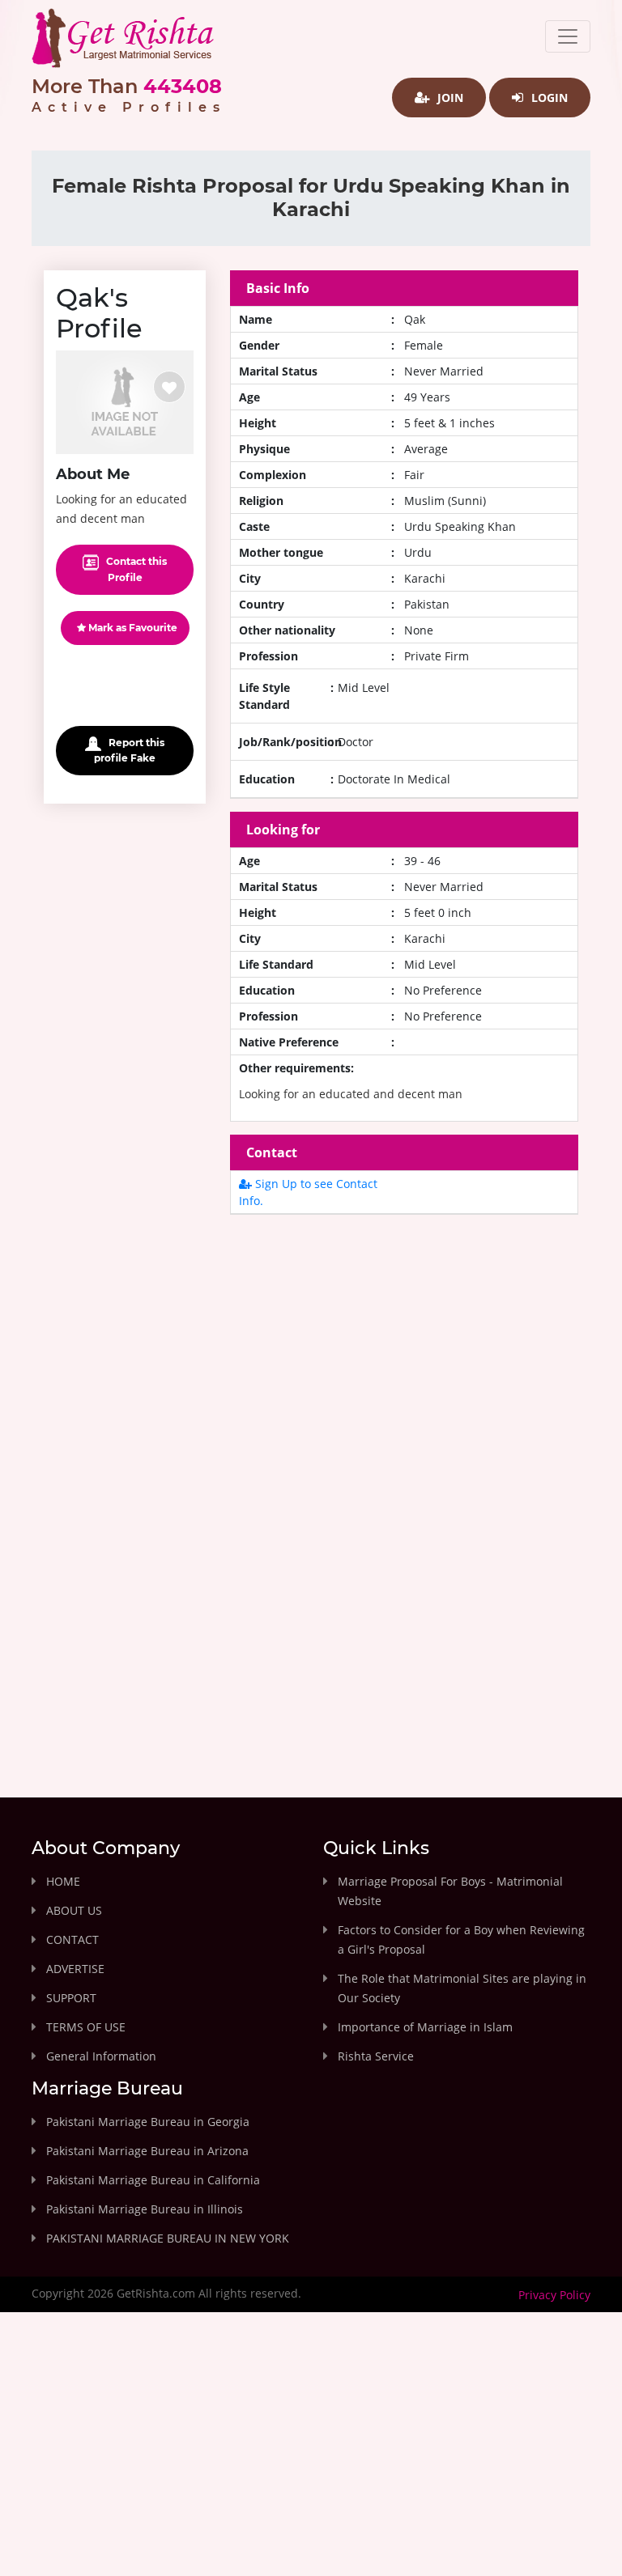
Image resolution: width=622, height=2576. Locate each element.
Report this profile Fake (129, 750)
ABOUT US (74, 1910)
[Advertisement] (404, 1369)
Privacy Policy (554, 2295)
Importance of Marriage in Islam (425, 2027)
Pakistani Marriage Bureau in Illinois (145, 2209)
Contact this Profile (135, 569)
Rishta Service (376, 2056)
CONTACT (72, 1939)
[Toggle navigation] (568, 36)
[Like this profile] (169, 387)
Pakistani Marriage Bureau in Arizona (147, 2151)
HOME (63, 1881)
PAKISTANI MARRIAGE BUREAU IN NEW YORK (168, 2238)
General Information (101, 2056)
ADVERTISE (75, 1969)
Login (548, 98)
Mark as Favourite (132, 628)
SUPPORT (71, 1998)
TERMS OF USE (86, 2027)
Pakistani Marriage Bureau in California (153, 2180)
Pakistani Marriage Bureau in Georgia (148, 2122)
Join (449, 98)
